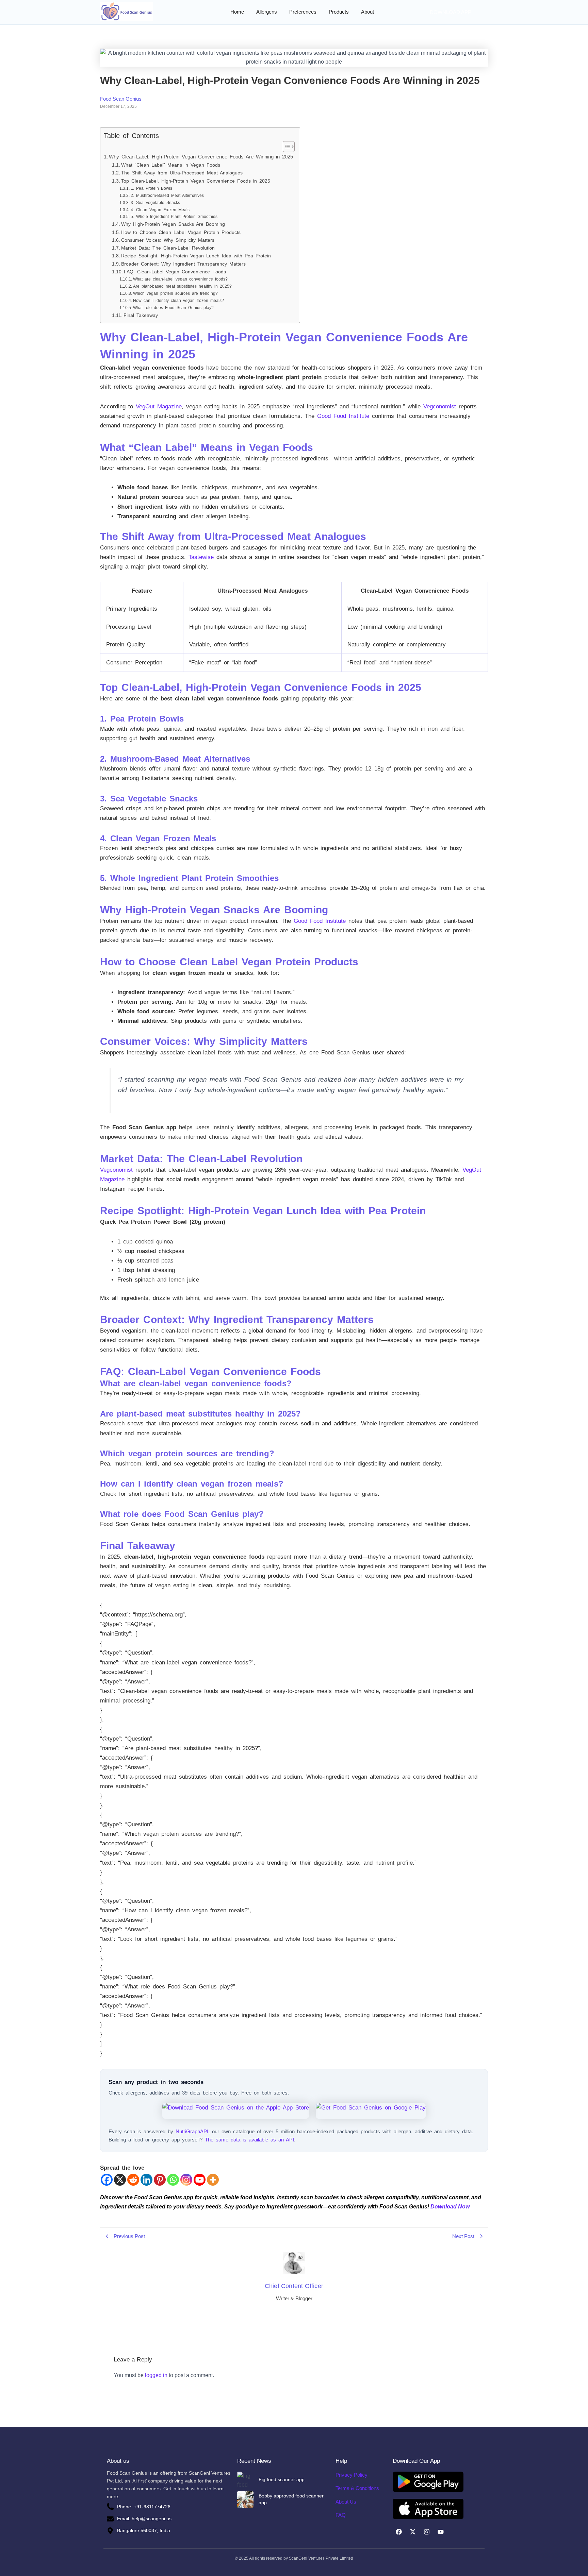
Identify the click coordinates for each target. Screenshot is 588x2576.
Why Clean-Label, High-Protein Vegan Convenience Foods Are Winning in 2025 (201, 157)
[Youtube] (200, 2180)
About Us (346, 2502)
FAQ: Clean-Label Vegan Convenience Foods (175, 272)
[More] (213, 2180)
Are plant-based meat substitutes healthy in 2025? (182, 286)
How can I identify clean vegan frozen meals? (178, 301)
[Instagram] (186, 2180)
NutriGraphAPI (192, 2131)
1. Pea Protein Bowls (151, 188)
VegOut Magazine (159, 406)
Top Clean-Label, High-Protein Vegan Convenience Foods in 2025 (196, 181)
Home (237, 12)
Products (339, 12)
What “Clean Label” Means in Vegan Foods (171, 165)
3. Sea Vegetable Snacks (155, 203)
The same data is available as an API (249, 2140)
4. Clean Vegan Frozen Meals (160, 210)
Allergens (267, 12)
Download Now (450, 2207)
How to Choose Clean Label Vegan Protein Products (181, 232)
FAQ (341, 2515)
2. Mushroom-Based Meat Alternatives (167, 196)
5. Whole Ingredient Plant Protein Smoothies (174, 217)
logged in (156, 2375)
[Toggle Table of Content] (285, 147)
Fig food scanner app (282, 2479)
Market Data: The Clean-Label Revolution (168, 248)
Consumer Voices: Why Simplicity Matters (168, 240)
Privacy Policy (352, 2475)
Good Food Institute (343, 416)
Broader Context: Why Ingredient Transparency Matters (183, 264)
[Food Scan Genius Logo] (127, 11)
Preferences (303, 12)
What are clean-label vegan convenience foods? (180, 279)
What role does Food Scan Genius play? (173, 308)
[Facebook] (107, 2180)
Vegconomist (440, 406)
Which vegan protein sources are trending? (175, 293)
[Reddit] (133, 2180)
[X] (120, 2180)
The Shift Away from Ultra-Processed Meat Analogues (182, 173)
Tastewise (201, 557)
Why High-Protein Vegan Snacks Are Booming (173, 224)
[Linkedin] (146, 2180)
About (367, 12)
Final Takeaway (141, 315)
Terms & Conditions (357, 2488)
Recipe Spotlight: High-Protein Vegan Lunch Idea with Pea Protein (196, 256)
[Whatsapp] (173, 2180)
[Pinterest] (160, 2180)
